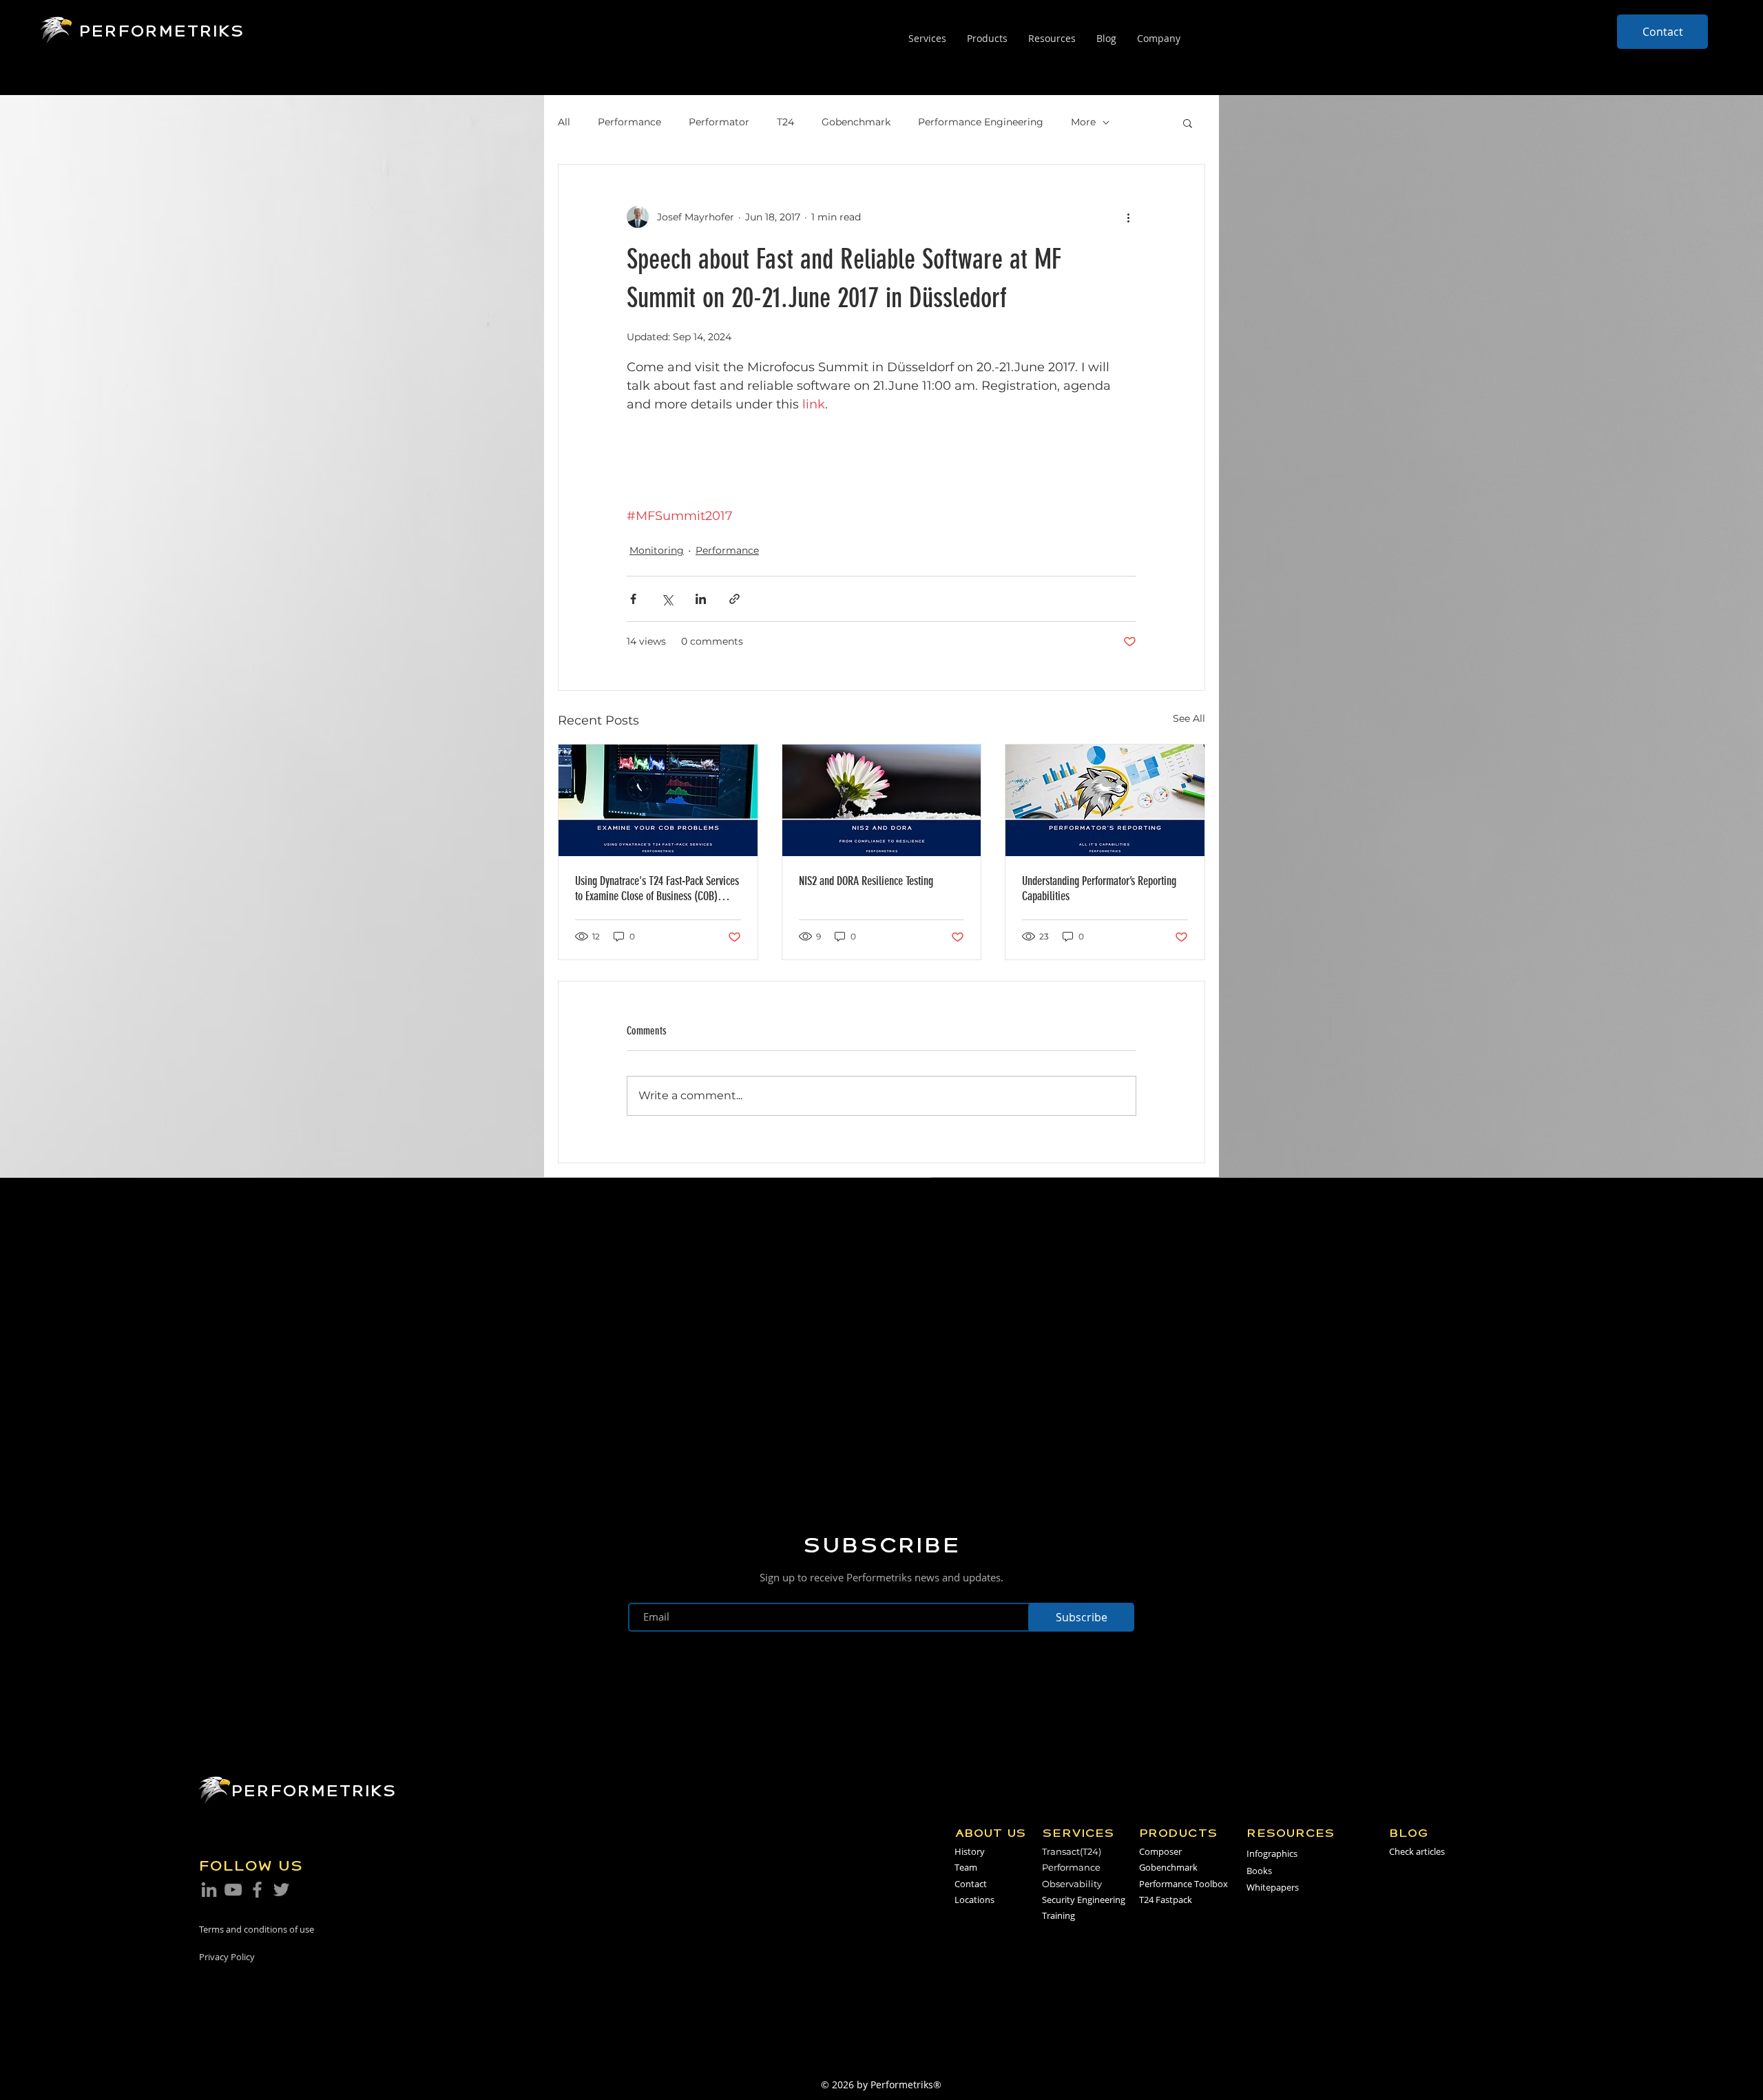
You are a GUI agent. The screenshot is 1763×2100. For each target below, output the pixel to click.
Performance (629, 122)
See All (1189, 718)
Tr (1046, 1851)
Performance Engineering (981, 122)
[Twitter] (281, 1890)
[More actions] (1128, 217)
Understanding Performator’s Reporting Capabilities (1099, 888)
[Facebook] (257, 1890)
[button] (1188, 123)
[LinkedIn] (209, 1890)
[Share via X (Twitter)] (667, 599)
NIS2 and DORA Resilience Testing (866, 881)
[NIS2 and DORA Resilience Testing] (882, 800)
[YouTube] (233, 1890)
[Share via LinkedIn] (701, 599)
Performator (719, 122)
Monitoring (657, 550)
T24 (785, 122)
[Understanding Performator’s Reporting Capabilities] (1105, 800)
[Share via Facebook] (633, 599)
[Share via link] (734, 599)
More (1083, 122)
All (564, 122)
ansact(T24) (1076, 1851)
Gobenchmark (856, 122)
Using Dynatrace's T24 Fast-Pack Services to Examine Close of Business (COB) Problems (657, 888)
